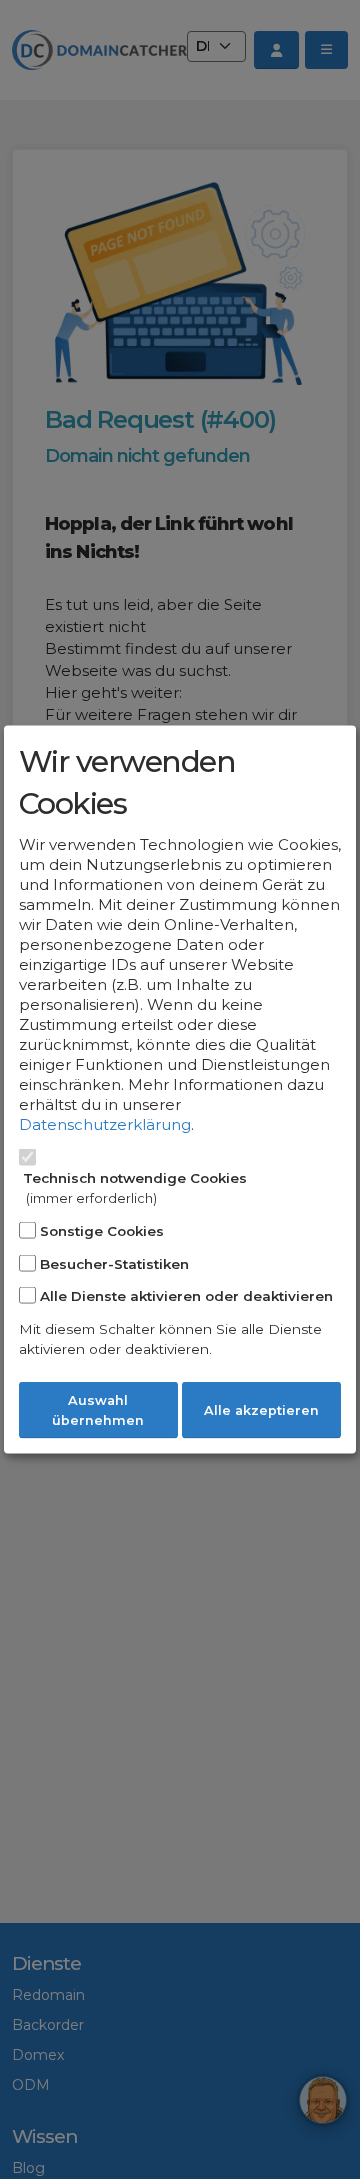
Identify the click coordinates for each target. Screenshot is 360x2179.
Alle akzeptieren (261, 1410)
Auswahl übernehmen (98, 1410)
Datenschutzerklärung (105, 1124)
